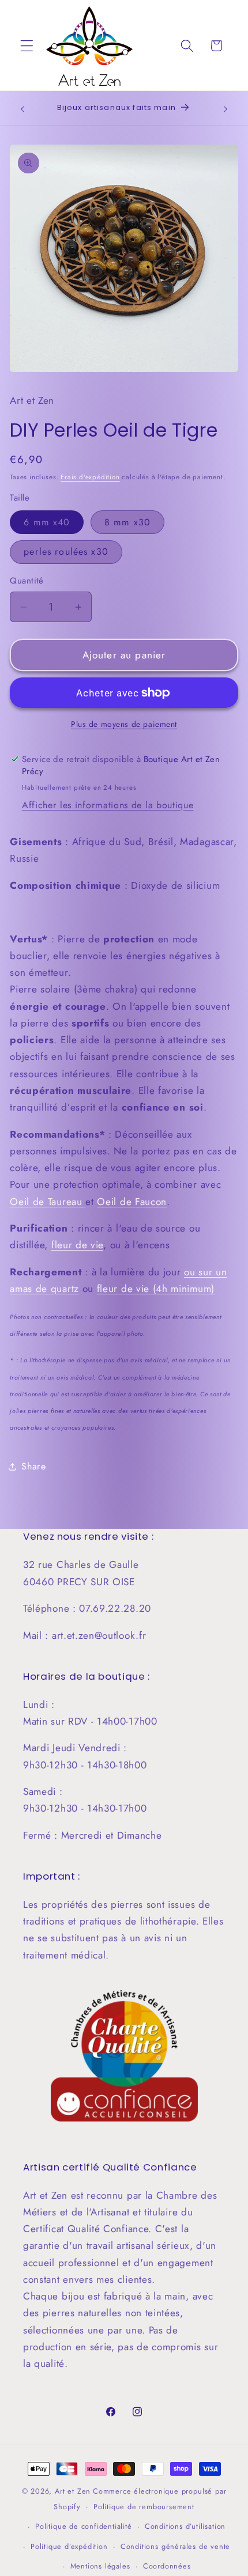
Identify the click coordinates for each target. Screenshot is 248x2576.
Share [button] (33, 1466)
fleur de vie (77, 1245)
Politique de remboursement (144, 2507)
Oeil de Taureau (48, 1202)
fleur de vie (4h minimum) (156, 1289)
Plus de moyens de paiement (124, 724)
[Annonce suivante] (226, 109)
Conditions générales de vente (175, 2546)
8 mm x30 (127, 522)
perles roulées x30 (66, 552)
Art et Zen (73, 2491)
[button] (27, 46)
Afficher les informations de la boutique (108, 805)
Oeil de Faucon (132, 1202)
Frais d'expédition (90, 477)
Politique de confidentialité (84, 2526)
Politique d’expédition (69, 2546)
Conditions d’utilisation (185, 2526)
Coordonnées (167, 2566)
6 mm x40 (47, 522)
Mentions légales (100, 2566)
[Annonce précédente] (22, 109)
